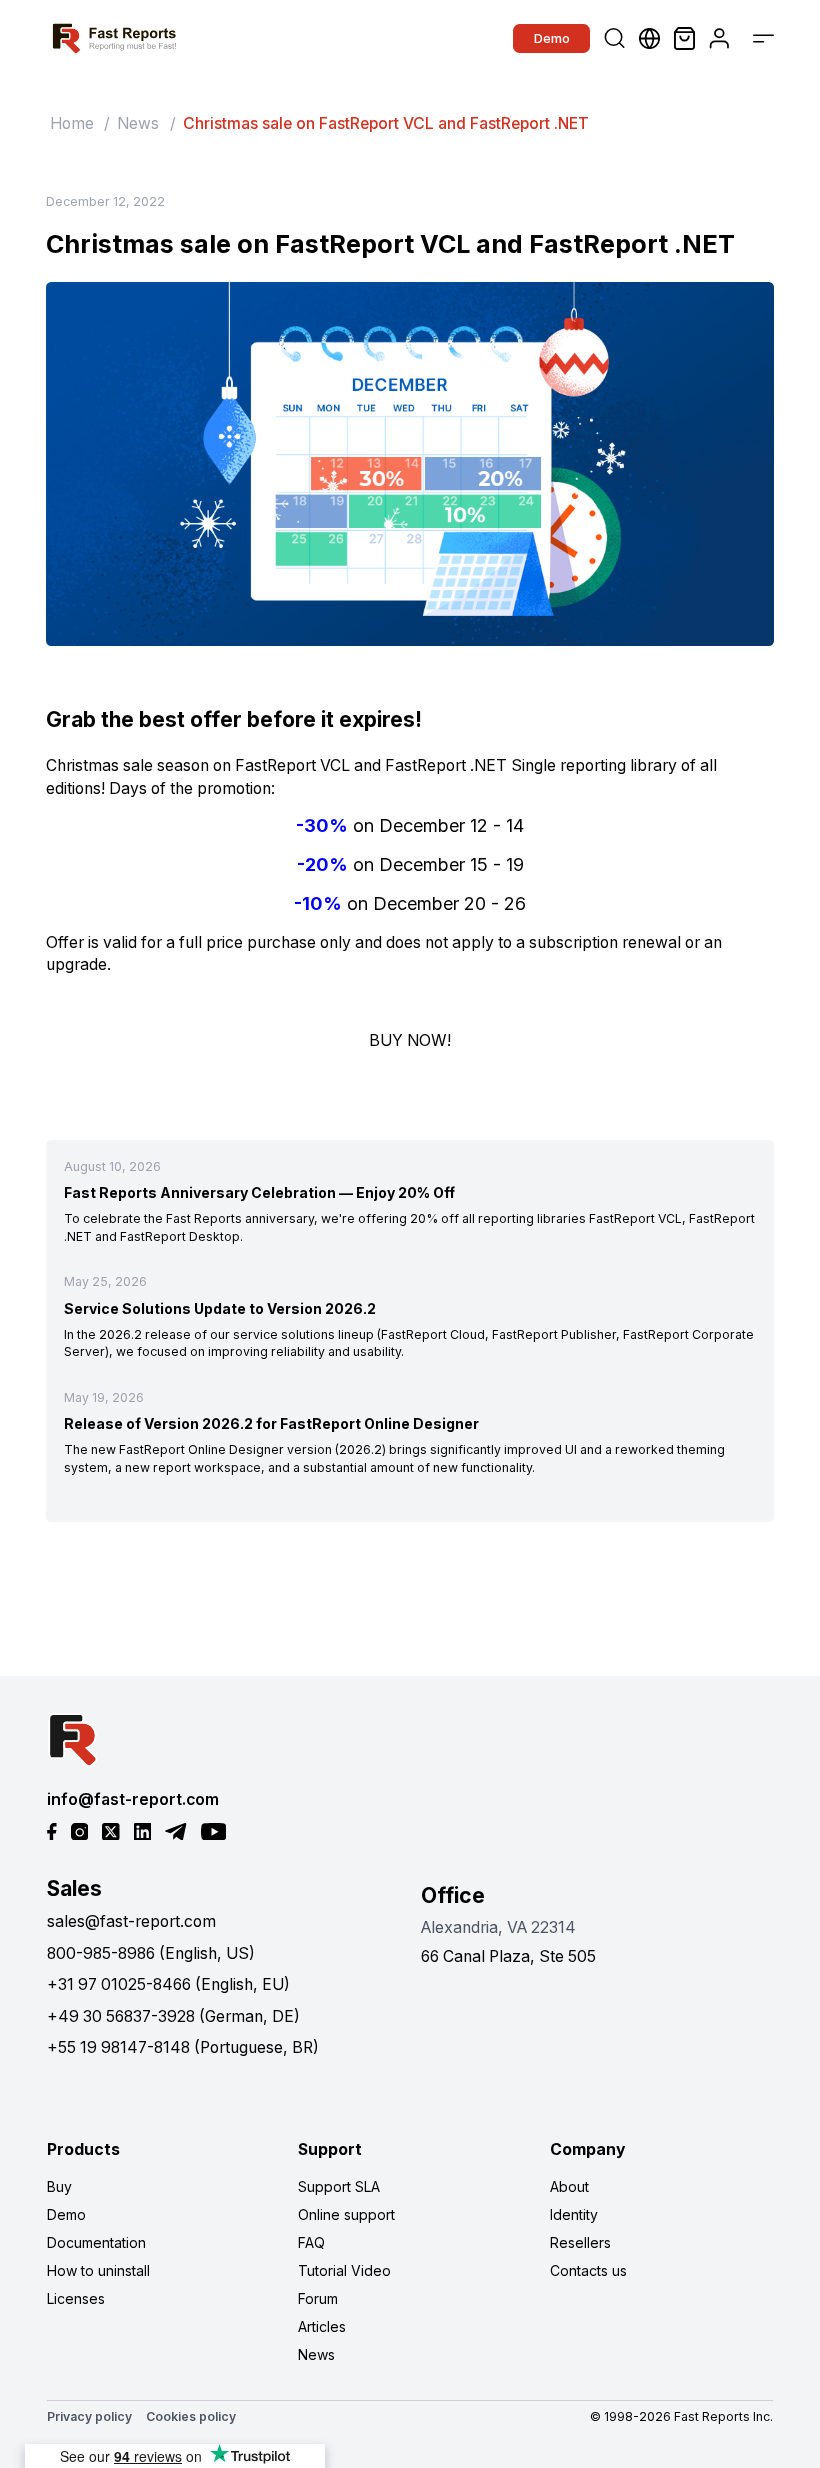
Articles (322, 2326)
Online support (346, 2214)
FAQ (311, 2242)
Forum (318, 2298)
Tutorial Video (344, 2270)
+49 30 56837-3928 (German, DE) (173, 2016)
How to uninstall (98, 2270)
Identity (574, 2214)
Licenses (76, 2298)
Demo (552, 38)
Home (72, 123)
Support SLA (339, 2186)
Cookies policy (191, 2416)
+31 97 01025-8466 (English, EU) (168, 1984)
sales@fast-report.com (131, 1921)
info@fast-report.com (133, 1799)
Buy (59, 2186)
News (138, 123)
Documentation (96, 2242)
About (569, 2186)
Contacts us (588, 2270)
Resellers (580, 2242)
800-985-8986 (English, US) (151, 1953)
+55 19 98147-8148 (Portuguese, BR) (183, 2047)
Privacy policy (89, 2416)
